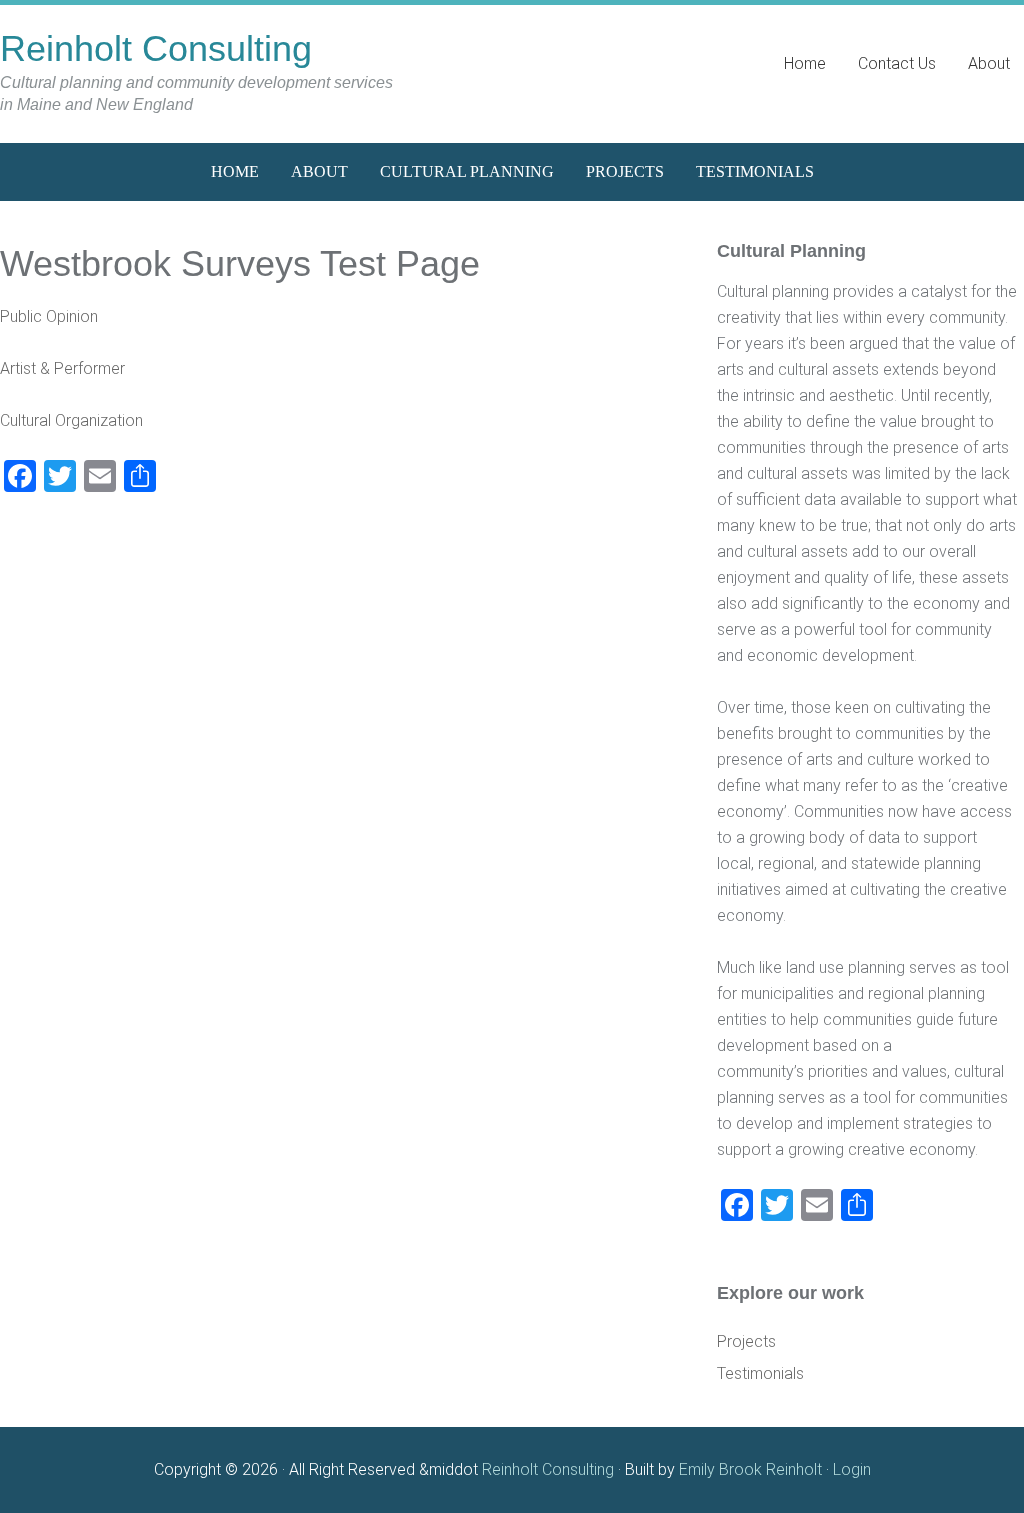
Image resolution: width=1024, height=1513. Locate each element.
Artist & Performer (62, 368)
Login (852, 1469)
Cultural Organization (71, 420)
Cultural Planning (791, 251)
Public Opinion (49, 316)
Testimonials (760, 1373)
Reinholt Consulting (156, 48)
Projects (746, 1341)
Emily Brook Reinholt (752, 1469)
